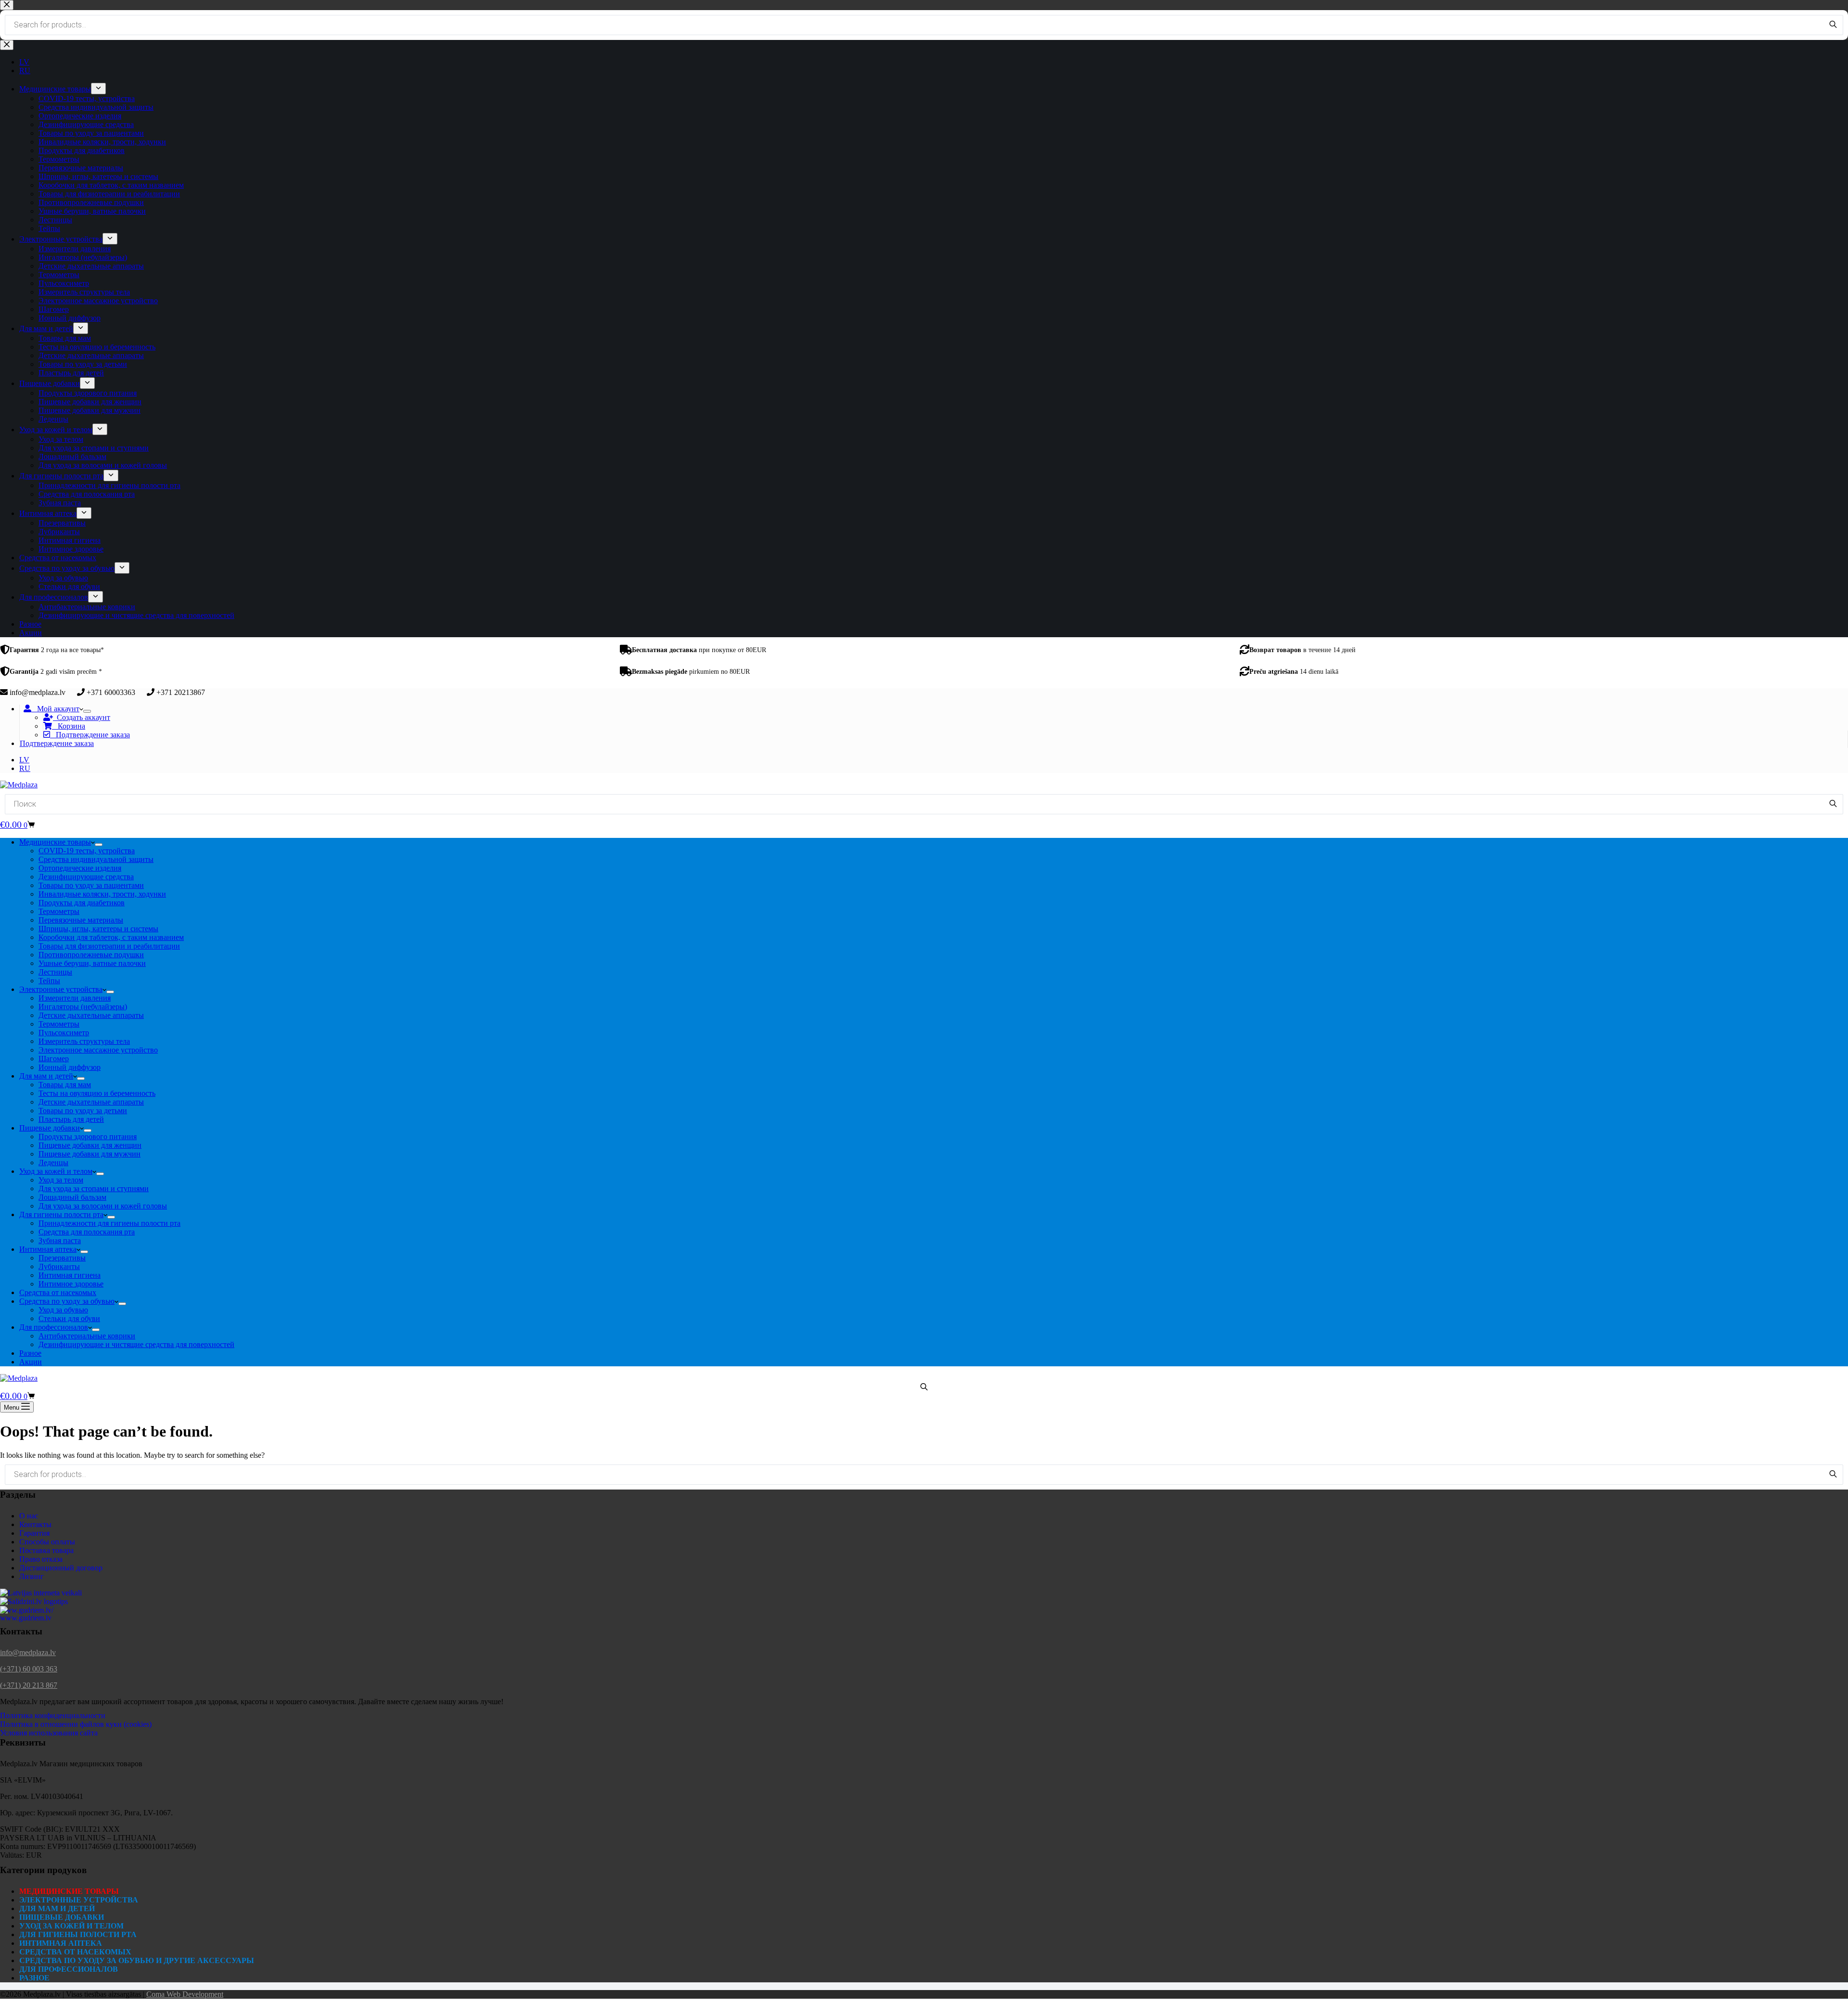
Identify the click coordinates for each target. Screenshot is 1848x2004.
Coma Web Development (185, 1994)
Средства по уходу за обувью (67, 1301)
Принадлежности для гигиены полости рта (109, 1223)
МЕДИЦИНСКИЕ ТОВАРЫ (69, 1891)
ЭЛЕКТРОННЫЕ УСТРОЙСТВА (79, 1900)
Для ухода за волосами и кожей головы (103, 1206)
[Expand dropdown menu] (87, 711)
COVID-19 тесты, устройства (87, 851)
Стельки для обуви (69, 1318)
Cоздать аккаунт (82, 717)
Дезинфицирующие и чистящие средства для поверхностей (136, 1344)
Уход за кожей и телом (56, 1171)
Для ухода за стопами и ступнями (94, 1188)
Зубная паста (60, 1240)
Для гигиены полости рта (61, 1214)
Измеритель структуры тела (84, 1041)
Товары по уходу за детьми (83, 1111)
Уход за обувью (63, 1310)
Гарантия (34, 1533)
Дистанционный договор (61, 1568)
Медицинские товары (55, 842)
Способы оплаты (47, 1542)
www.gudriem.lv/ (27, 1610)
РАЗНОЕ (34, 1978)
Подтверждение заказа (90, 735)
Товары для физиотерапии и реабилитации (109, 946)
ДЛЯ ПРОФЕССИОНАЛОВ (69, 1969)
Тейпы (49, 981)
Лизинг (32, 1576)
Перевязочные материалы (81, 920)
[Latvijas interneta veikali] (41, 1593)
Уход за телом (61, 1180)
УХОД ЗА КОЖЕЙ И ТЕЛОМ (71, 1926)
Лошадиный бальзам (72, 1197)
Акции (31, 1362)
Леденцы (53, 1163)
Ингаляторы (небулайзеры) (83, 1007)
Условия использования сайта (49, 1733)
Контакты (35, 1524)
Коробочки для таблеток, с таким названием (111, 937)
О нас (29, 1516)
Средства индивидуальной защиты (96, 859)
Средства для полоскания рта (87, 1232)
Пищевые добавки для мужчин (90, 1154)
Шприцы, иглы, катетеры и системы (98, 929)
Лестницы (55, 972)
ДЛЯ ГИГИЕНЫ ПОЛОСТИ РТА (78, 1934)
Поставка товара (46, 1550)
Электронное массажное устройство (98, 1050)
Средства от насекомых (58, 1292)
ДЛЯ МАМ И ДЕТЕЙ (57, 1908)
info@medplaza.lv (28, 1652)
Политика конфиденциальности (53, 1715)
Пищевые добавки (50, 1128)
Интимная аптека (48, 1249)
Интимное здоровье (71, 1284)
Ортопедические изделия (80, 868)
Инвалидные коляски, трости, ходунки (102, 894)
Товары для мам (65, 1085)
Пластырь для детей (71, 1119)
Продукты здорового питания (88, 1137)
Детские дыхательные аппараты (91, 1015)
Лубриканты (59, 1266)
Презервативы (62, 1258)
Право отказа (41, 1559)
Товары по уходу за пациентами (91, 885)
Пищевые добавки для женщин (90, 1145)
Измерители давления (75, 998)
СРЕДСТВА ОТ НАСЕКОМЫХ (75, 1952)
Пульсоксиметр (64, 1033)
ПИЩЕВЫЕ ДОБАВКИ (62, 1917)
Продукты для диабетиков (82, 903)
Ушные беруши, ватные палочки (92, 963)
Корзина (69, 726)
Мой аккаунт (55, 709)
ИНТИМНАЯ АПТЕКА (61, 1943)
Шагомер (54, 1059)
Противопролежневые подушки (91, 955)
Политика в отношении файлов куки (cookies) (76, 1724)
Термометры (59, 911)
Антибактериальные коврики (87, 1336)
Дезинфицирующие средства (86, 877)
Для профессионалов (54, 1327)
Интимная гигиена (70, 1275)
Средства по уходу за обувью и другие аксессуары (137, 1960)
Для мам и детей (46, 1076)
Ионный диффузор (70, 1067)
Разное (30, 1353)
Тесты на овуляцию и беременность (97, 1093)
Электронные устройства (61, 989)
